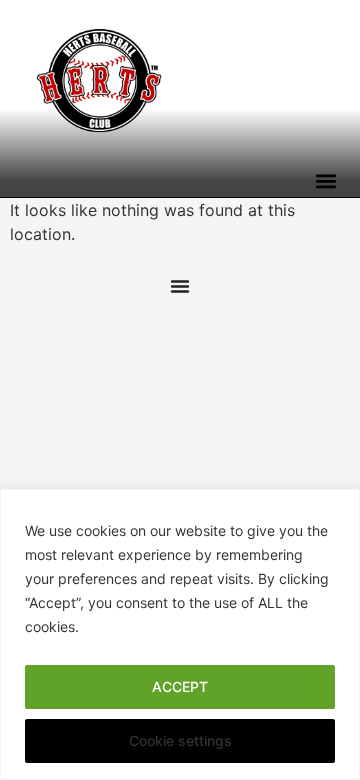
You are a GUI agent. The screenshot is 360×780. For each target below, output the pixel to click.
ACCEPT (180, 686)
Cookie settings (180, 740)
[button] (325, 180)
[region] (180, 634)
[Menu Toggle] (180, 286)
